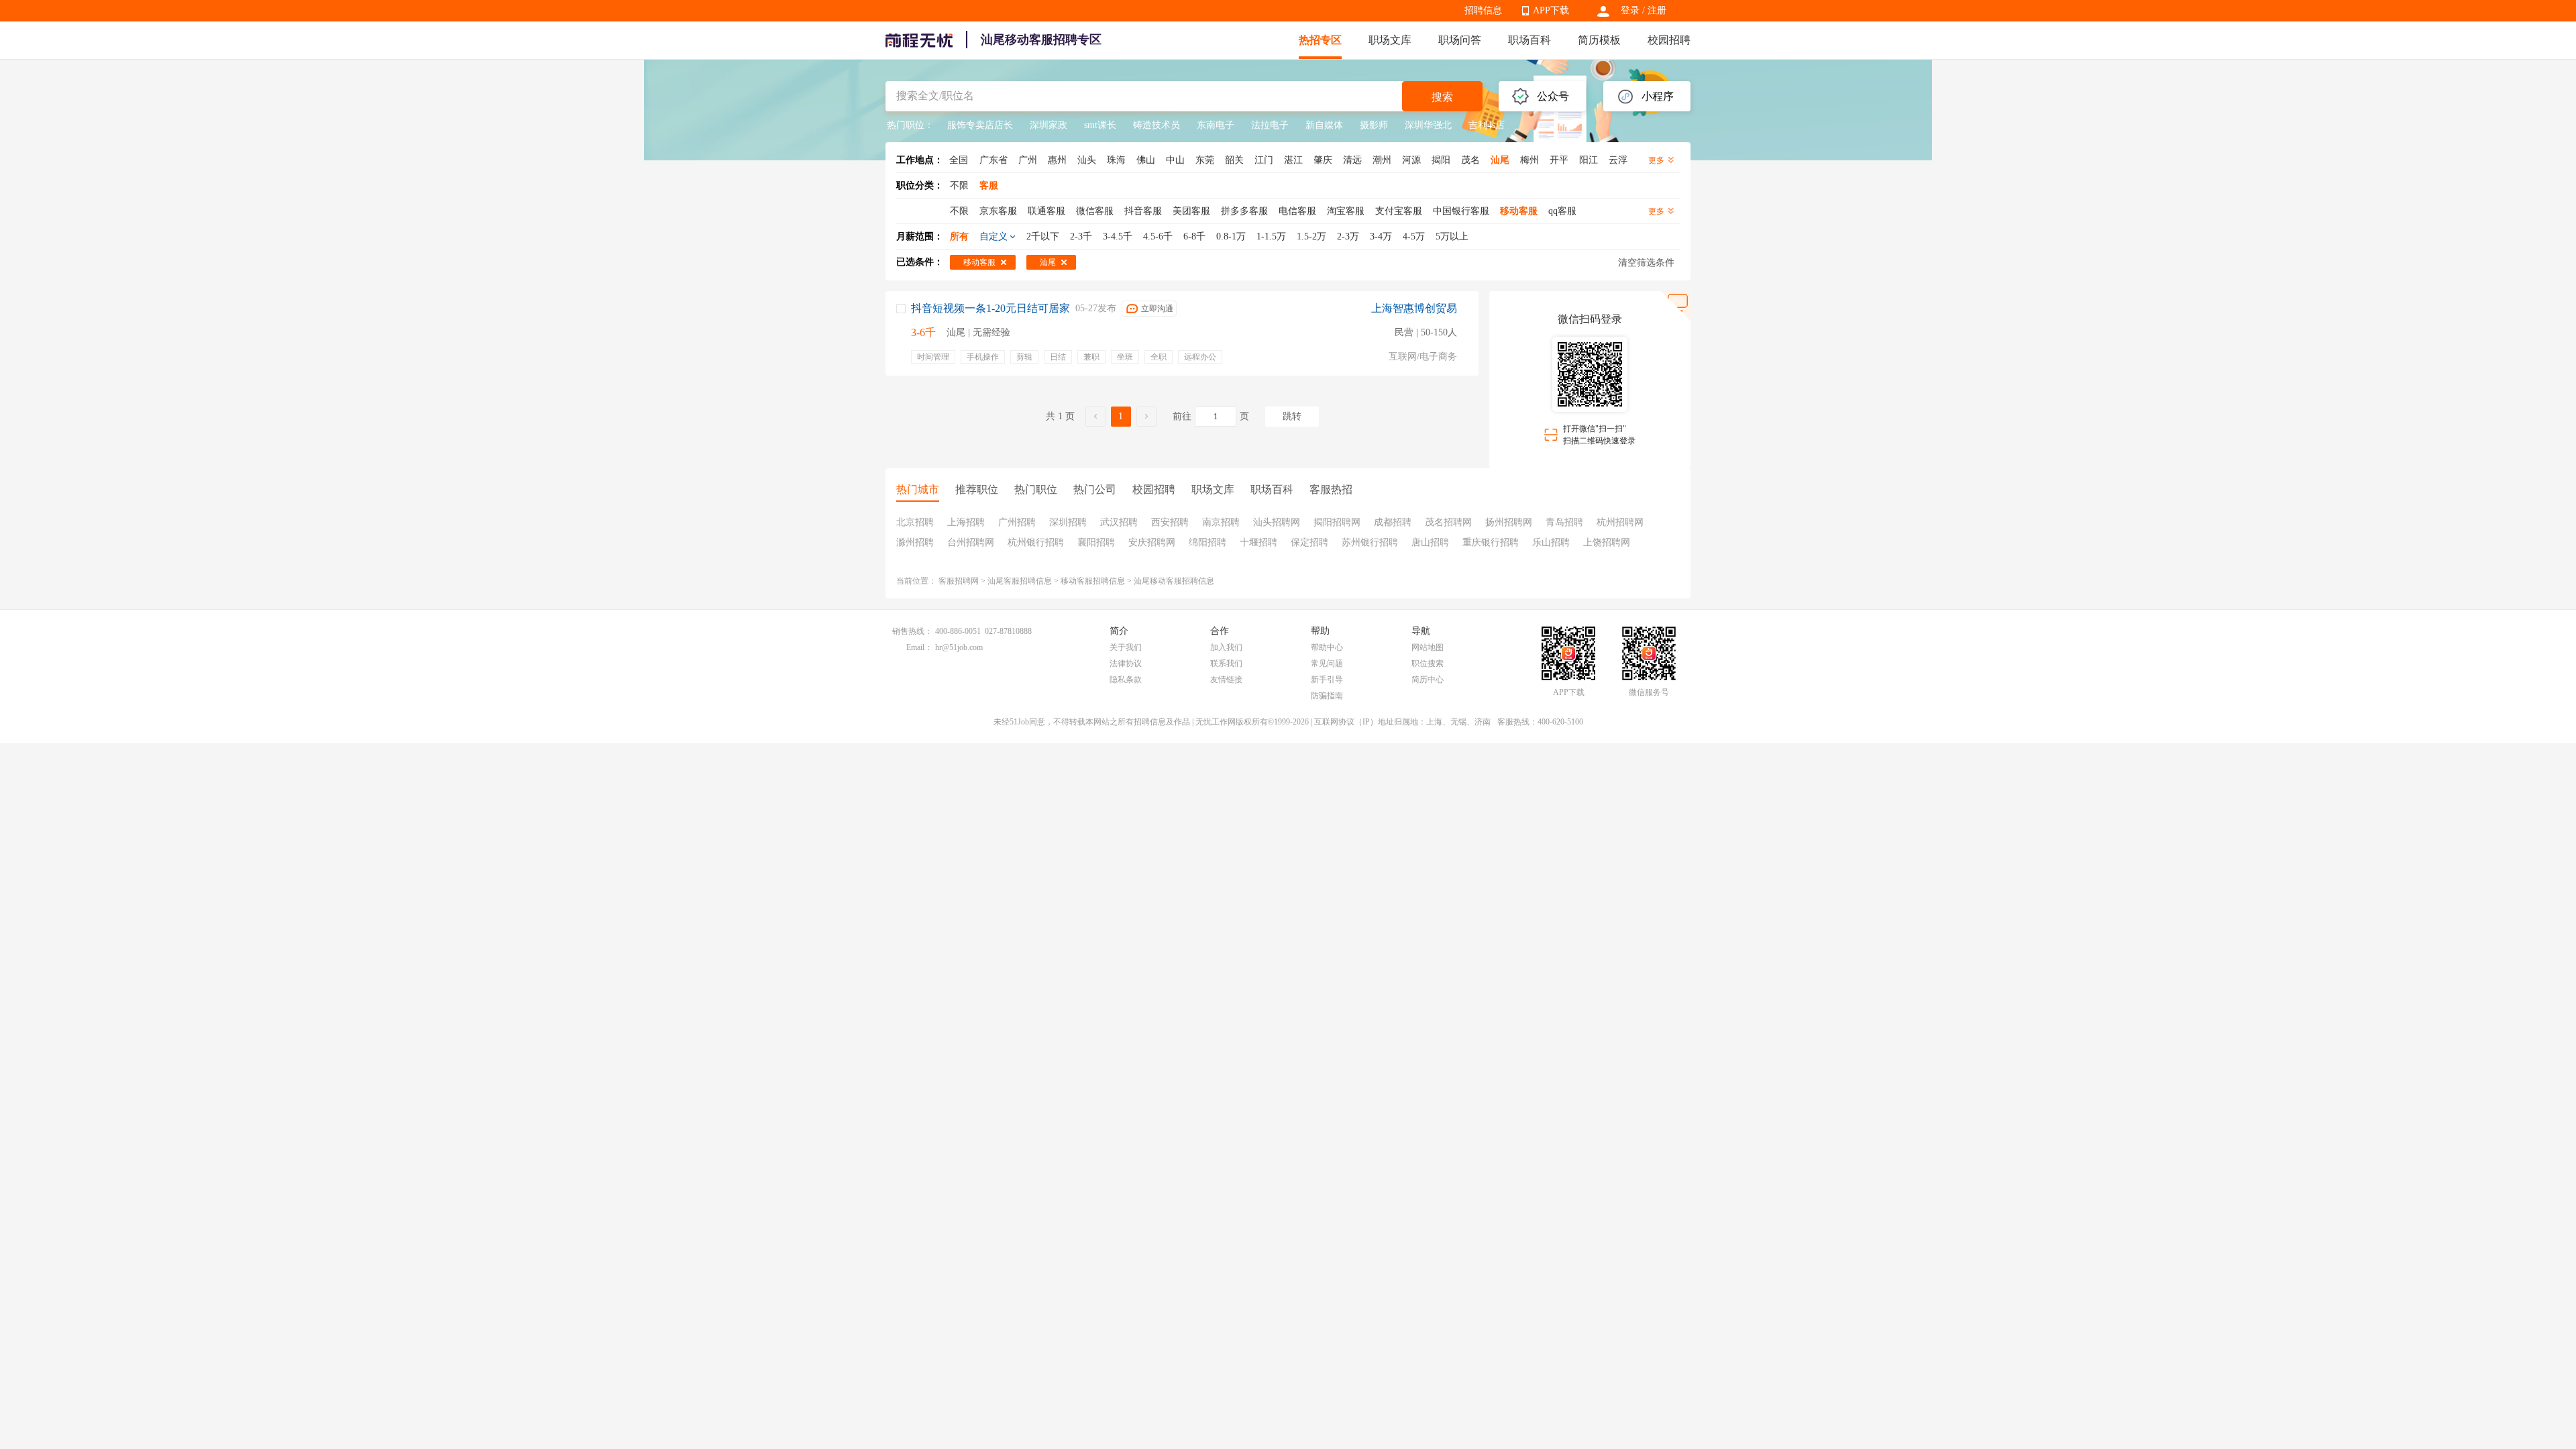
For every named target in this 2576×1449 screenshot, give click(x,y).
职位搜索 (1428, 663)
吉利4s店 (1487, 125)
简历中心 (1428, 680)
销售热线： (912, 631)
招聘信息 (1483, 10)
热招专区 (1320, 40)
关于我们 (1126, 647)
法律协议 (1126, 663)
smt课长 (1100, 125)
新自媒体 (1324, 125)
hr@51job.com (959, 647)
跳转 (1292, 416)
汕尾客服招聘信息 (1020, 581)
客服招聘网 (959, 581)
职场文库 (1390, 40)
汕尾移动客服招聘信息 (1174, 581)
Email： (919, 647)
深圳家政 (1049, 125)
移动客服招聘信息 (1093, 581)
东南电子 (1216, 125)
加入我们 (1226, 647)
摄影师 (1374, 125)
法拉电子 (1270, 125)
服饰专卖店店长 (980, 125)
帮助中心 (1327, 647)
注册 (1657, 10)
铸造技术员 (1157, 125)
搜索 (1442, 97)
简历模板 (1599, 40)
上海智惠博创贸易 (1414, 308)
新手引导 (1327, 680)
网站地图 (1428, 647)
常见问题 (1327, 663)
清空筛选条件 (1646, 263)
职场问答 (1460, 40)
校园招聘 (1669, 40)
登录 (1630, 10)
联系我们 (1226, 663)
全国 (959, 160)
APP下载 (1551, 10)
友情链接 (1226, 680)
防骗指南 (1327, 696)
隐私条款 (1126, 680)
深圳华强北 (1428, 125)
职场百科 (1529, 40)
